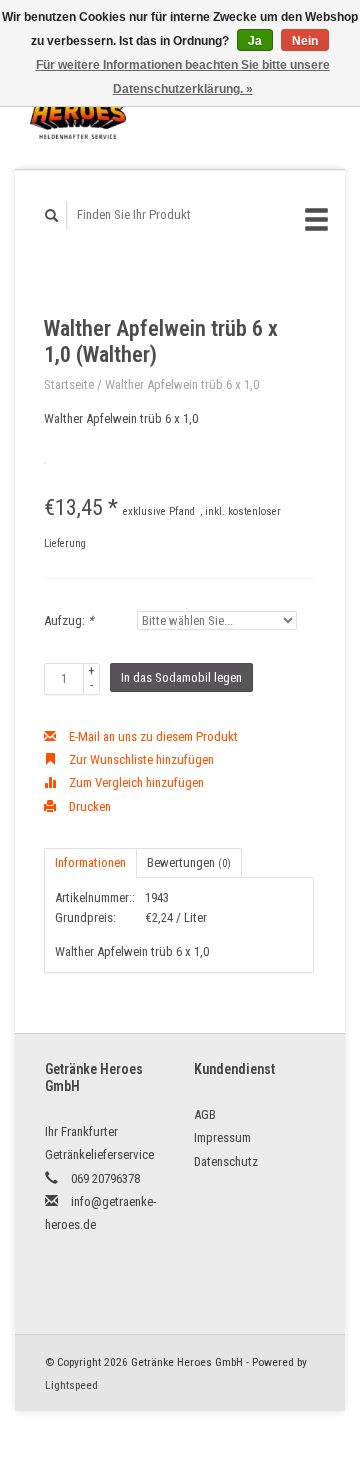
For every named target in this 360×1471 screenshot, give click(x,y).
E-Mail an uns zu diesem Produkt (152, 736)
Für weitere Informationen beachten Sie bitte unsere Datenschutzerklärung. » (183, 77)
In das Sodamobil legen (181, 677)
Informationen (90, 862)
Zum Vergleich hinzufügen (135, 782)
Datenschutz (226, 1161)
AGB (205, 1114)
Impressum (222, 1137)
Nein (305, 41)
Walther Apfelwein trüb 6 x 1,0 (182, 384)
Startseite (69, 384)
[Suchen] (52, 215)
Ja (255, 41)
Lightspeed (71, 1385)
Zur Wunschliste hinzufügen (140, 759)
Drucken (88, 806)
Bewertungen (189, 862)
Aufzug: (69, 620)
